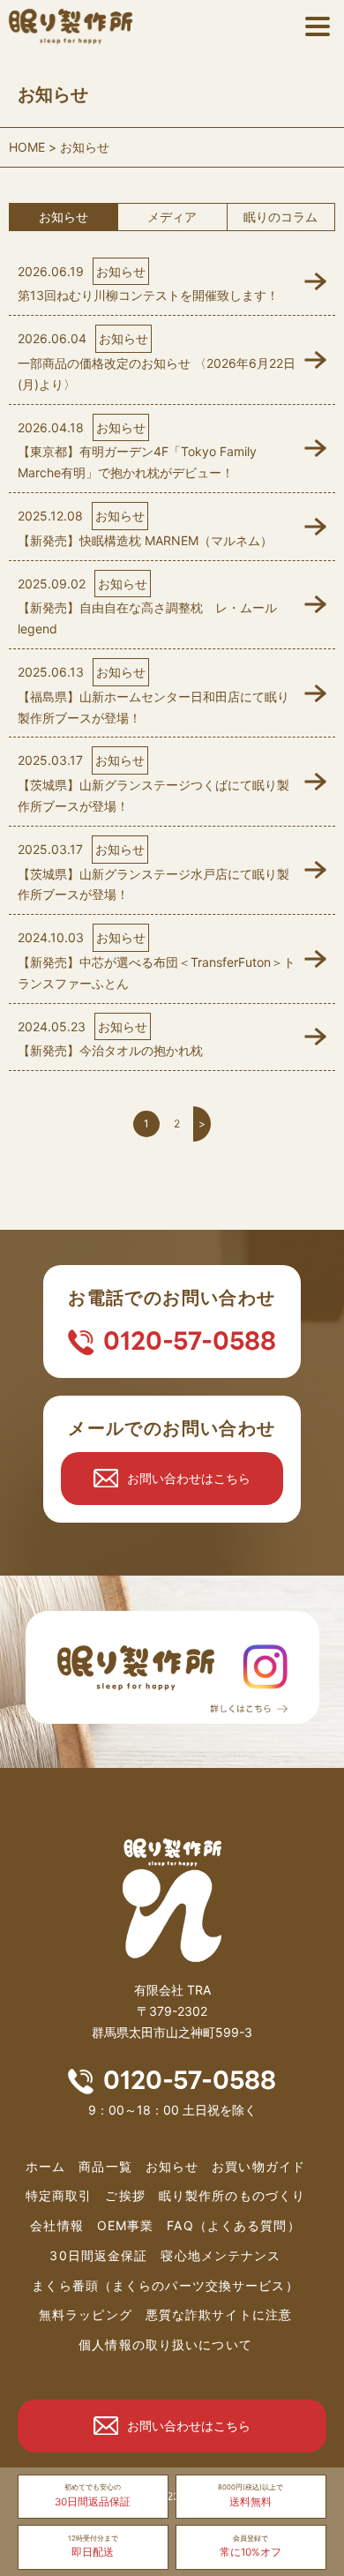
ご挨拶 (125, 2195)
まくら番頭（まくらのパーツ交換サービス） (165, 2285)
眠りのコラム (280, 217)
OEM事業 (126, 2225)
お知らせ (64, 217)
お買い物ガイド (258, 2166)
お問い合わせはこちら (189, 1478)
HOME (27, 147)
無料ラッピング (86, 2314)
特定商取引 (59, 2195)
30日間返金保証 (98, 2255)
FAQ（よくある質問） (233, 2225)
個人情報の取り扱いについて (165, 2344)
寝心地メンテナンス (221, 2255)
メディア (172, 217)
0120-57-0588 (190, 1341)
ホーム (45, 2166)
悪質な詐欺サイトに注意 (219, 2314)
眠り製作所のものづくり (232, 2195)
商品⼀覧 (105, 2166)
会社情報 (56, 2225)
